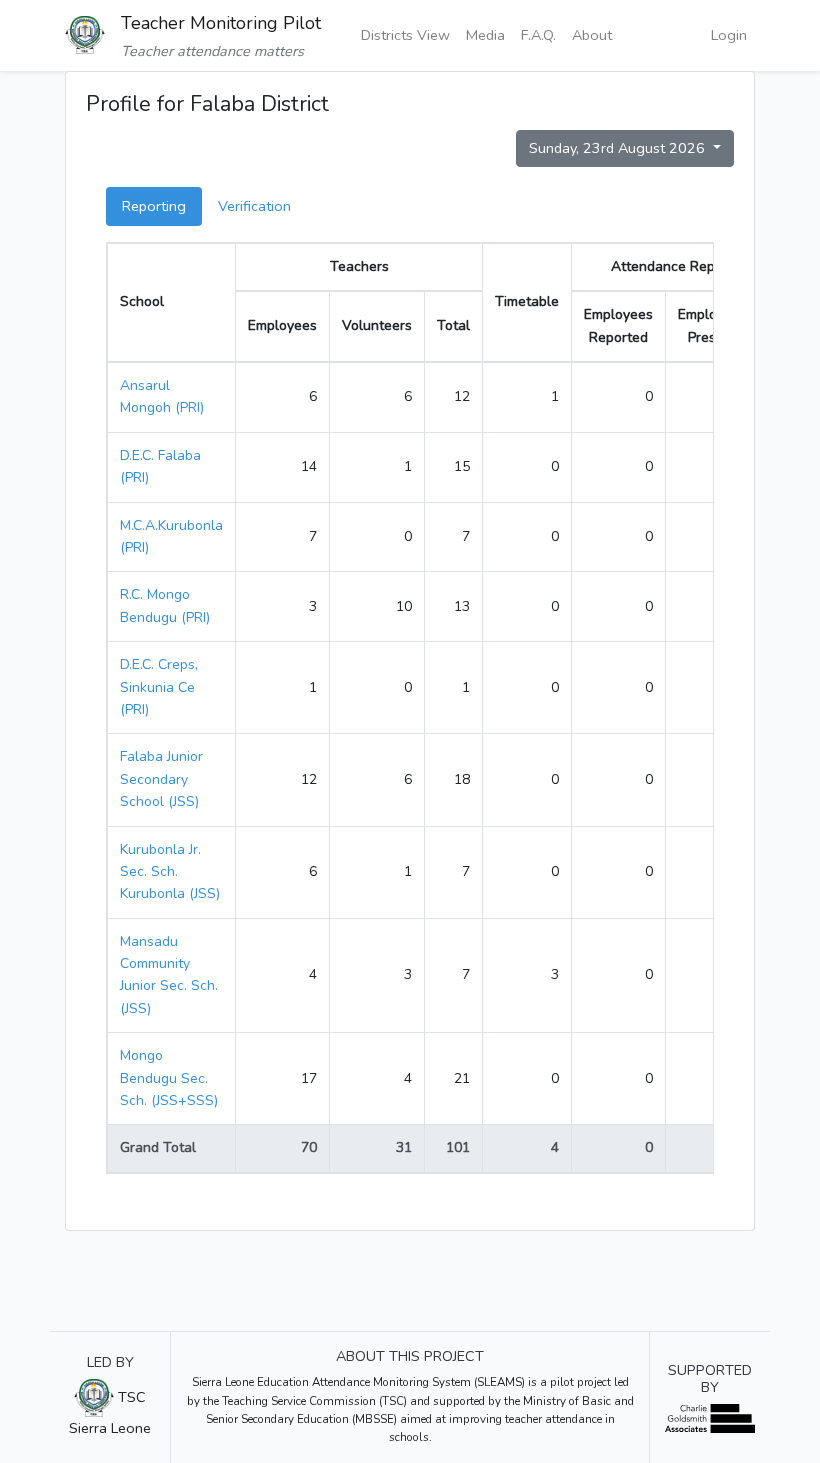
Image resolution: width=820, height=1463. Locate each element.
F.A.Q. (538, 35)
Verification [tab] (254, 206)
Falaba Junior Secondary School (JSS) (161, 779)
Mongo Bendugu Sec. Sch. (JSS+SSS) (169, 1078)
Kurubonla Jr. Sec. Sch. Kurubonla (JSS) (170, 872)
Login (729, 35)
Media (485, 35)
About (592, 35)
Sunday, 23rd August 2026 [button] (619, 148)
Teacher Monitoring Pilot (221, 23)
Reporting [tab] (154, 206)
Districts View (405, 35)
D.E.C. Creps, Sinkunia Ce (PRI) (159, 687)
